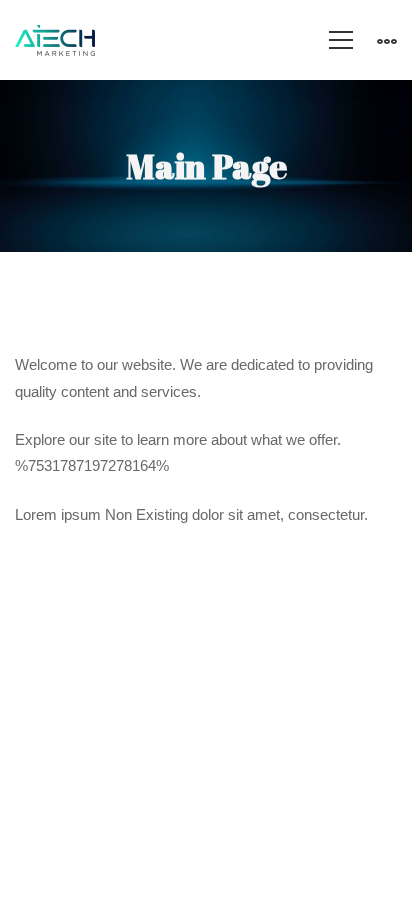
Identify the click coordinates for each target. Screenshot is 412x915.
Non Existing (146, 514)
